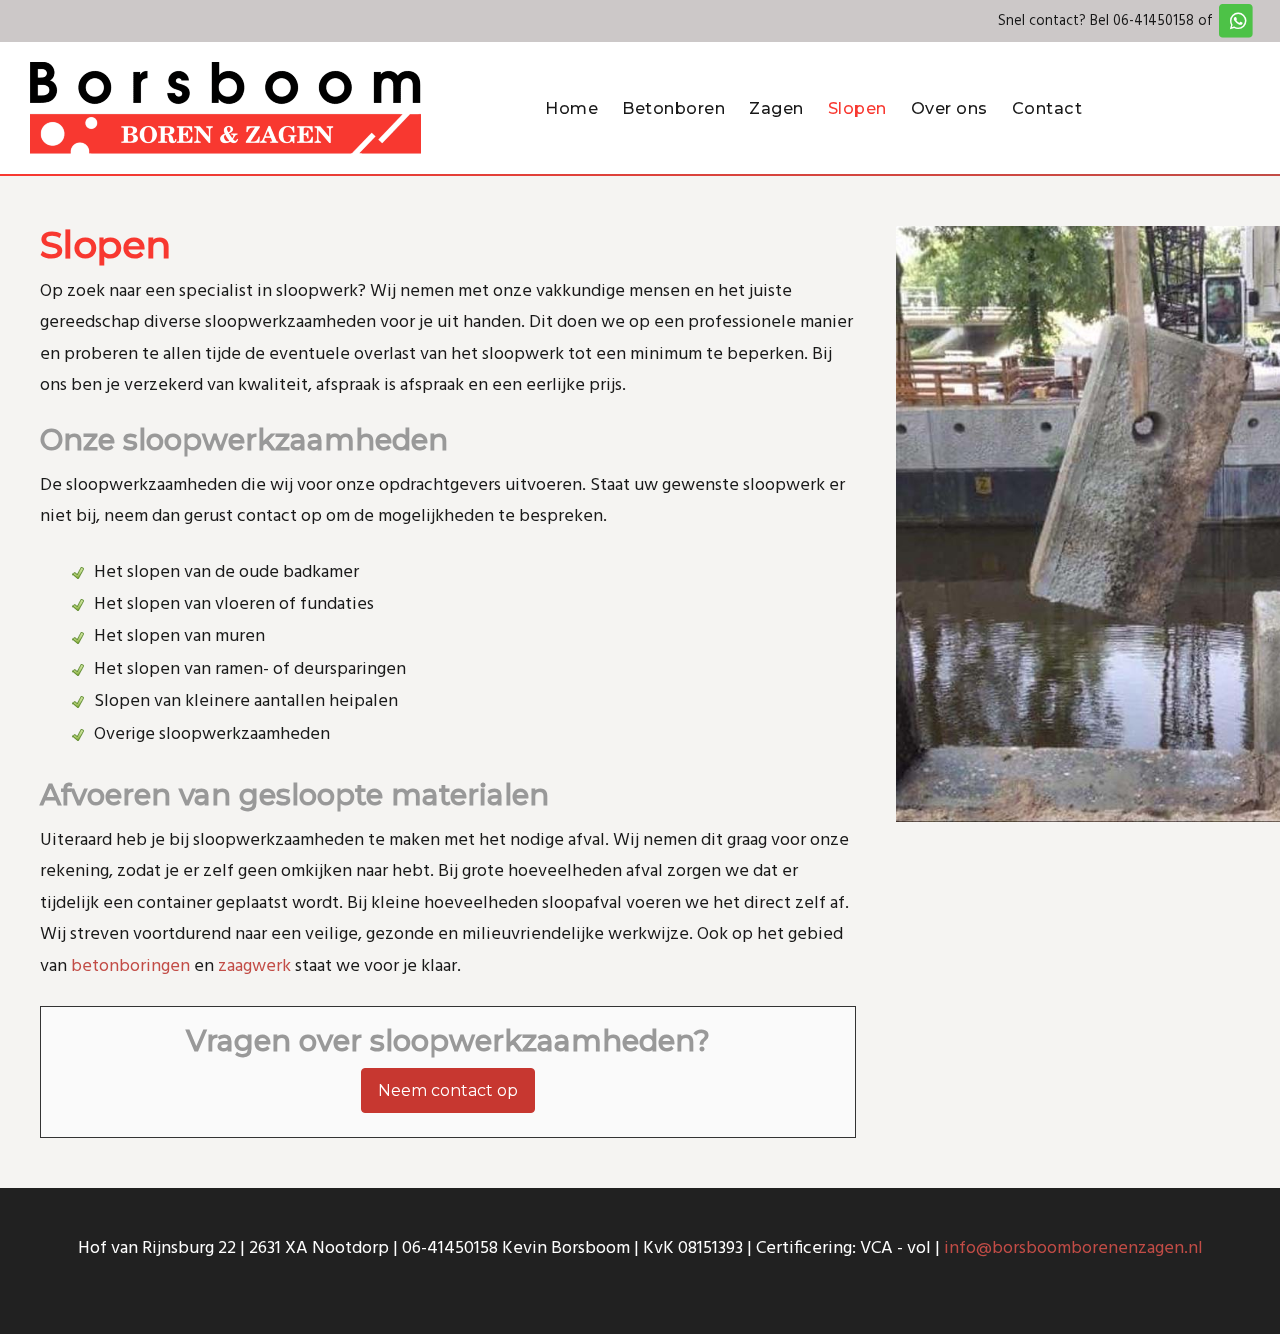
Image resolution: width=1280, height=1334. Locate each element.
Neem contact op (448, 1090)
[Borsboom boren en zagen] (225, 108)
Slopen (857, 108)
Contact (1047, 108)
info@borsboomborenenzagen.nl (1073, 1248)
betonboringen (130, 966)
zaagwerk (254, 966)
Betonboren (673, 108)
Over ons (949, 108)
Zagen (776, 108)
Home (571, 108)
